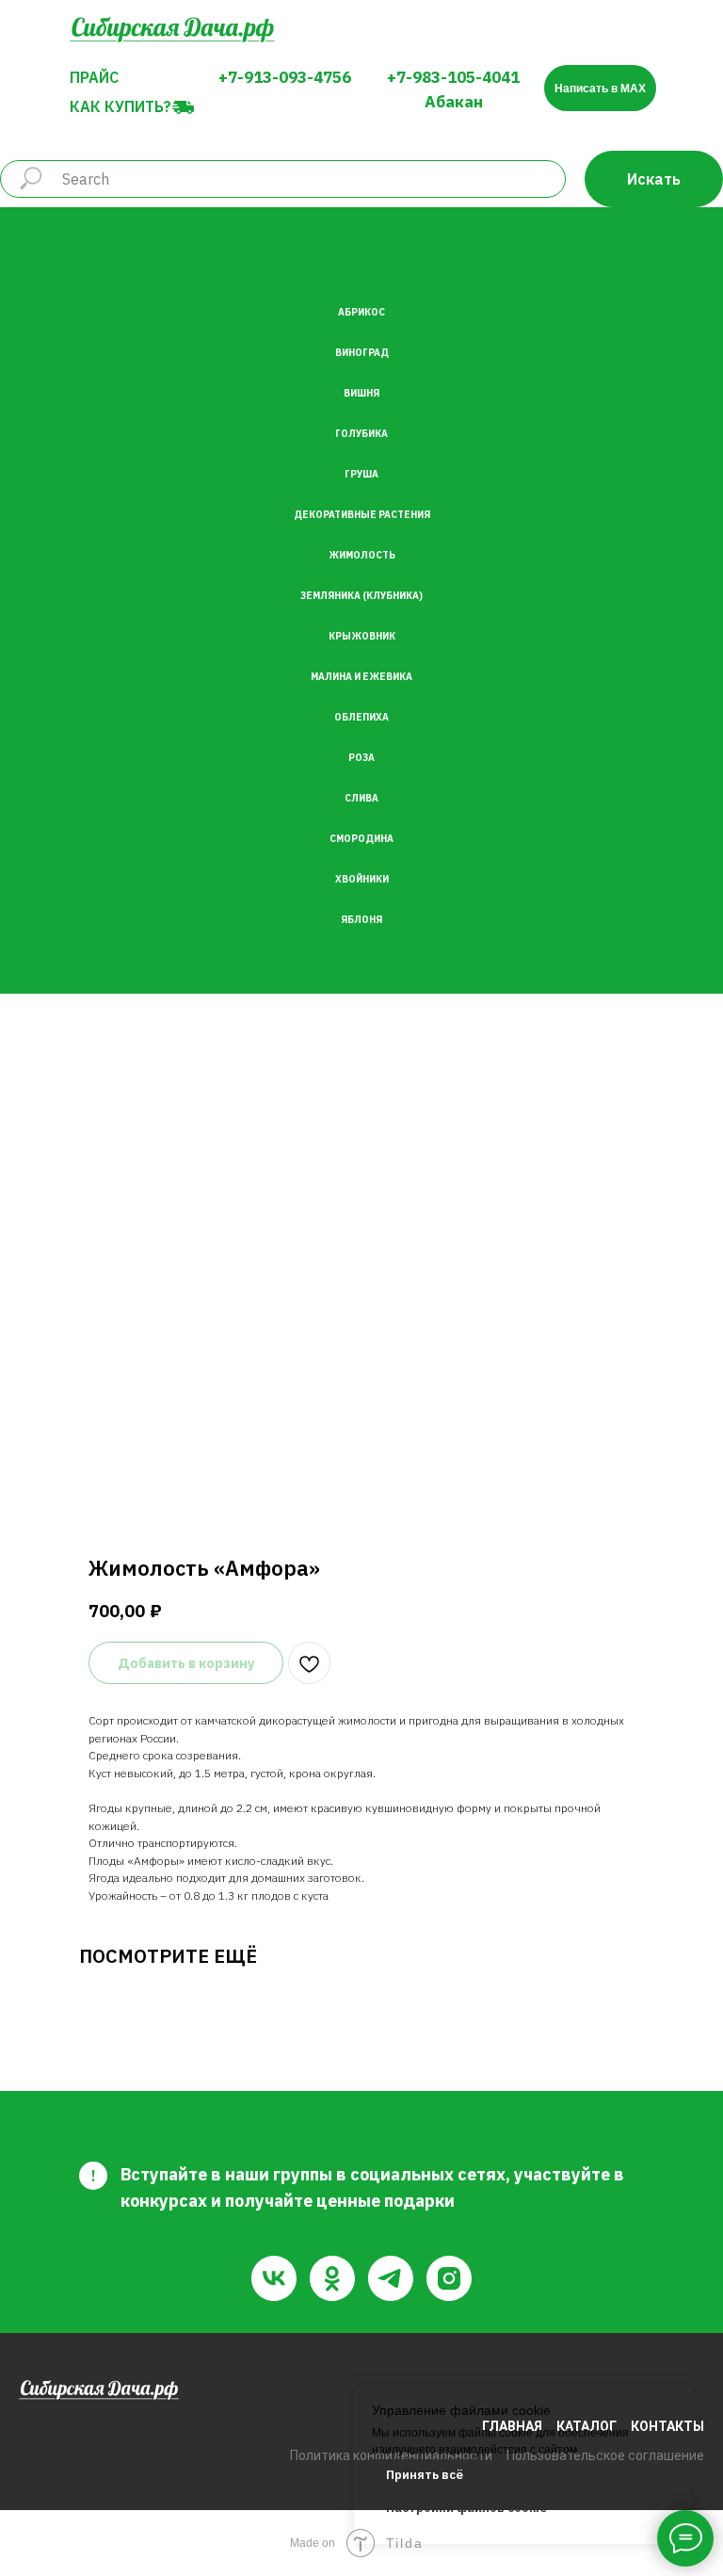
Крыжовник (362, 636)
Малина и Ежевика (361, 677)
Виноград (362, 353)
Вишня (361, 393)
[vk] (274, 2278)
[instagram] (449, 2278)
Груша (361, 474)
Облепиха (361, 717)
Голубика (361, 434)
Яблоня (361, 920)
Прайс (94, 77)
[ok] (332, 2278)
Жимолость (362, 555)
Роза (361, 758)
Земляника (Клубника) (361, 596)
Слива (361, 798)
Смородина (361, 839)
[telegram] (391, 2278)
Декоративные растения (362, 515)
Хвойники (362, 879)
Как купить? (120, 106)
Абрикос (361, 312)
